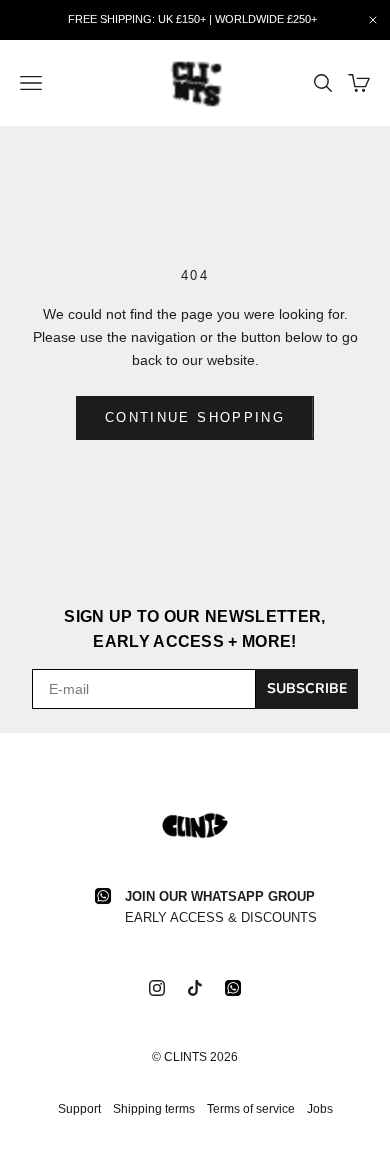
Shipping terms (154, 1109)
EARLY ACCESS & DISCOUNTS (221, 917)
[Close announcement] (373, 20)
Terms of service (251, 1109)
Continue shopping (195, 417)
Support (79, 1109)
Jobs (320, 1109)
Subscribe (307, 688)
